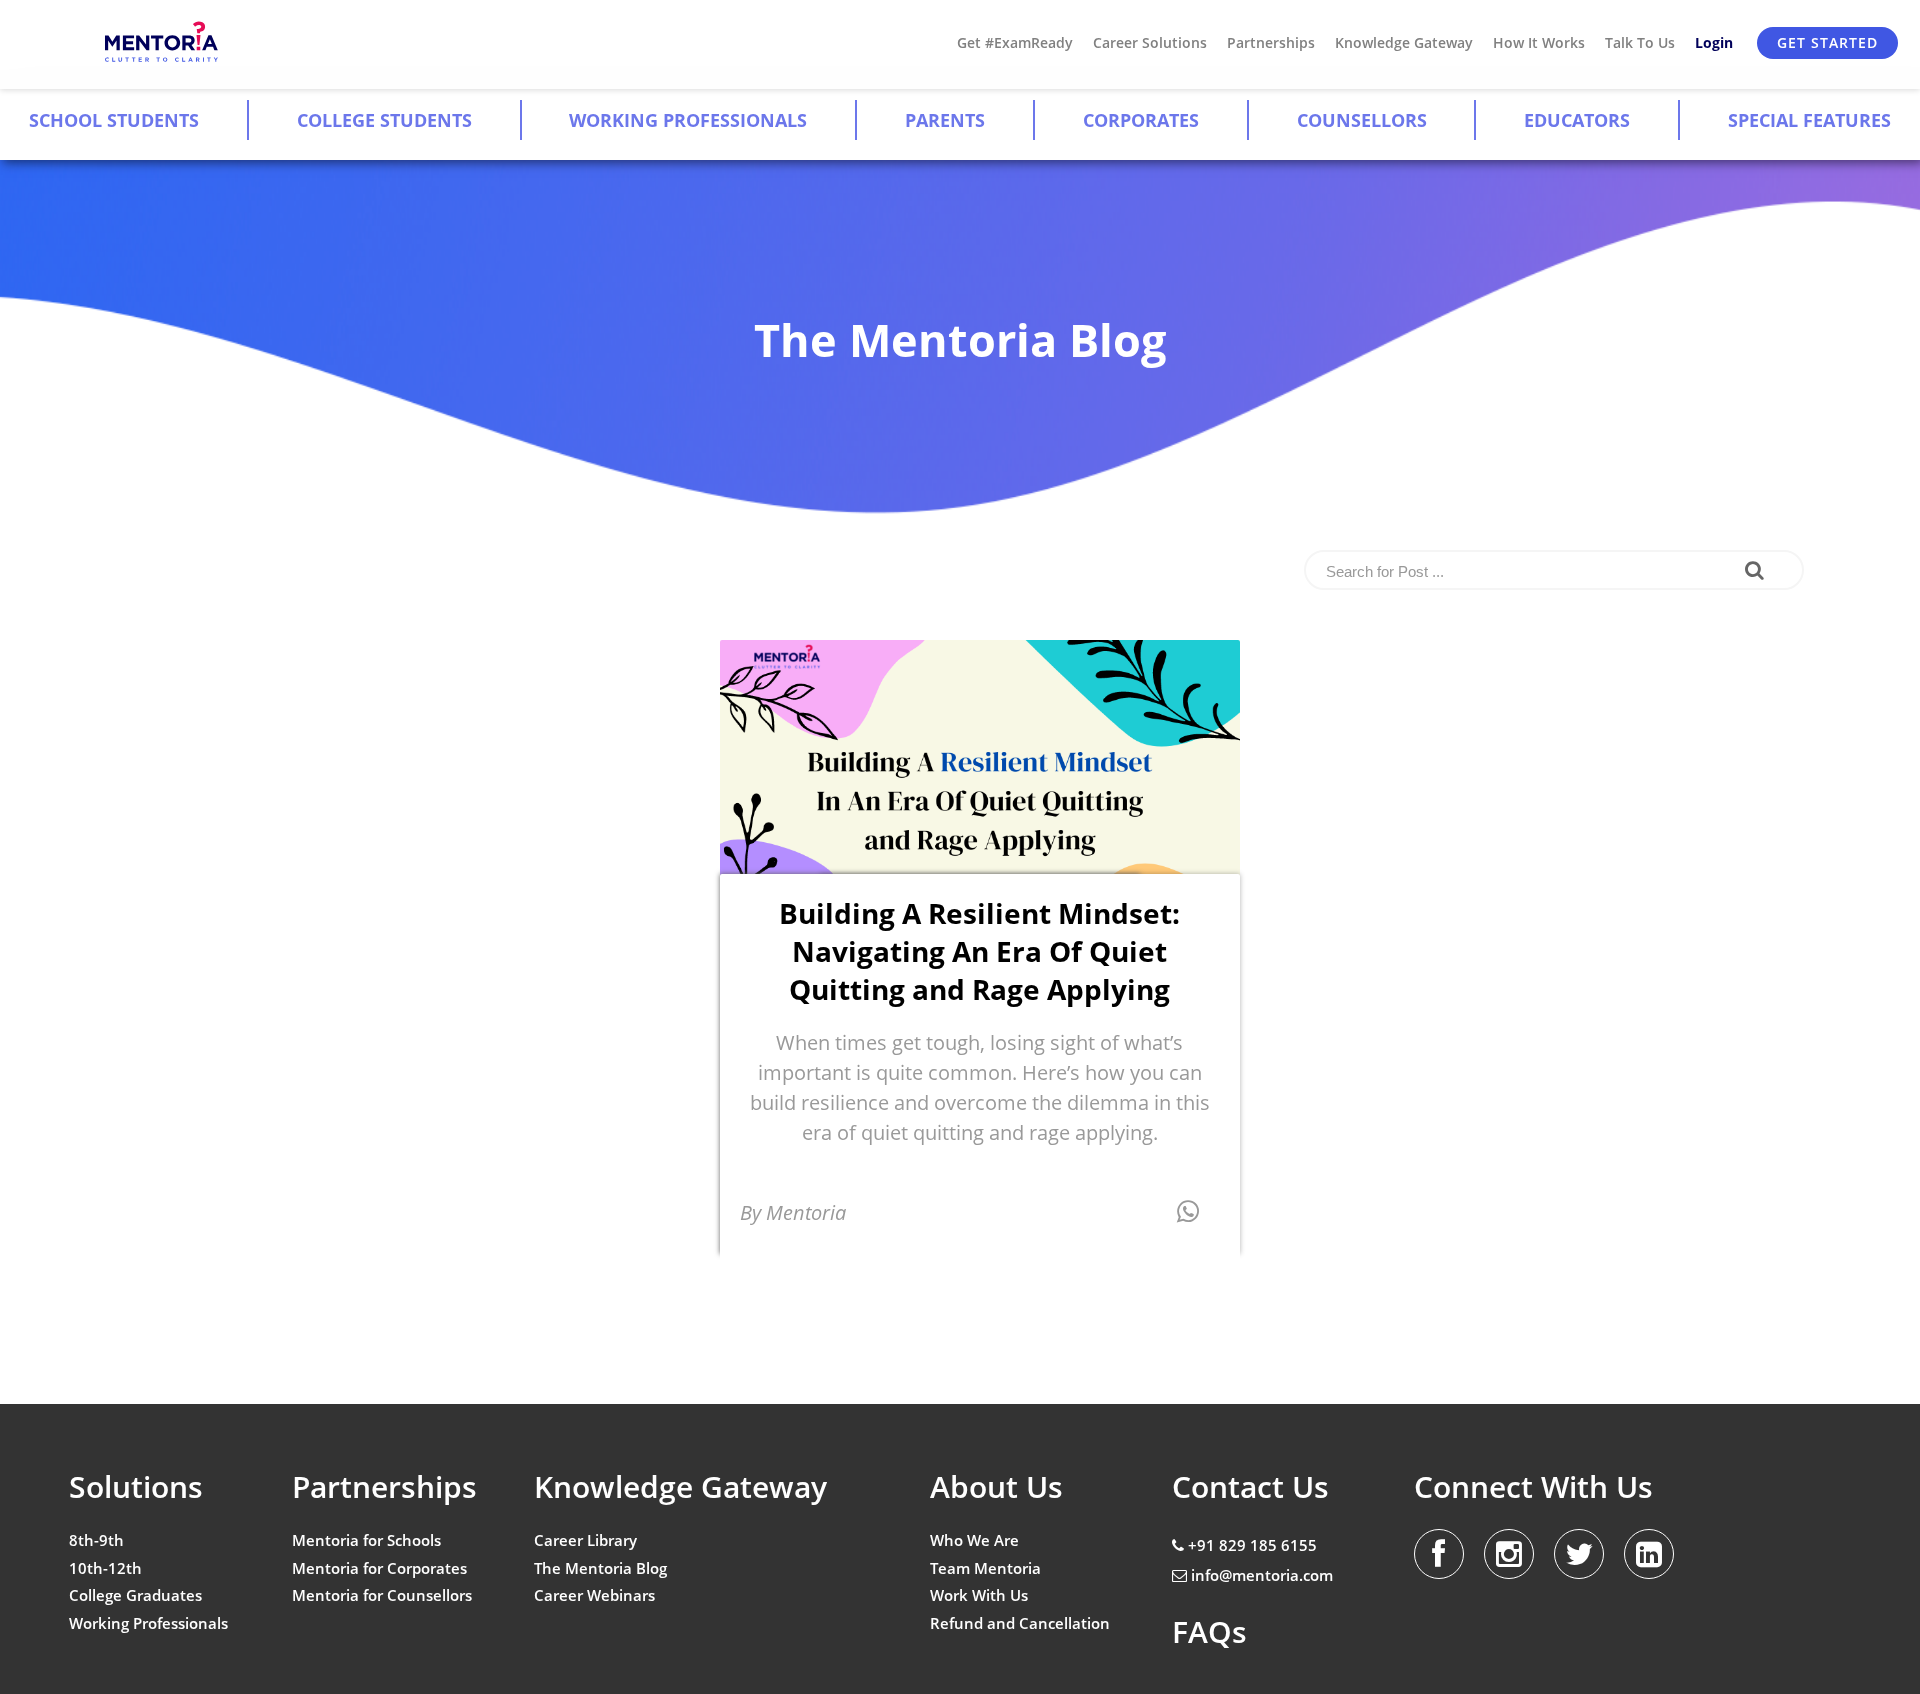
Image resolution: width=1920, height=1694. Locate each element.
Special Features (1809, 120)
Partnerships (1271, 42)
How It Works (1539, 42)
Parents (945, 120)
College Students (384, 120)
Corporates (1141, 120)
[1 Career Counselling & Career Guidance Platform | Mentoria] (162, 42)
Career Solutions (1150, 42)
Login (1714, 42)
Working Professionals (688, 120)
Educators (1577, 120)
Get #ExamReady (1015, 42)
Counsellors (1362, 120)
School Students (114, 120)
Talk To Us (1640, 42)
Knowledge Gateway (1404, 42)
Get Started (1827, 42)
